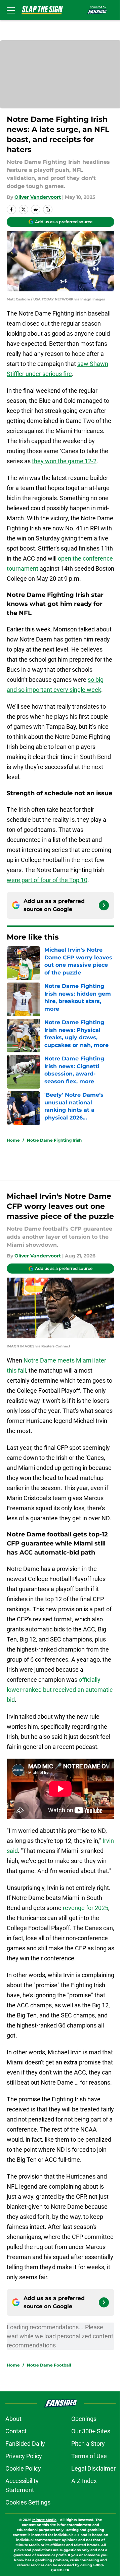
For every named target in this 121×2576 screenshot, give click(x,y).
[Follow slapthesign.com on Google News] (104, 905)
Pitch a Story (88, 2444)
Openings (84, 2419)
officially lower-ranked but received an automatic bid (60, 1690)
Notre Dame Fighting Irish (54, 1140)
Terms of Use (89, 2456)
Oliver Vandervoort (38, 197)
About (13, 2419)
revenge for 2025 (86, 1908)
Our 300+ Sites (91, 2431)
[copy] (48, 209)
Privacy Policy (24, 2456)
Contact (16, 2431)
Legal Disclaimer (93, 2468)
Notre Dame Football (49, 2365)
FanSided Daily (25, 2444)
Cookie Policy (23, 2468)
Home (13, 1140)
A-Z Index (84, 2481)
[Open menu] (11, 10)
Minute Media (44, 2520)
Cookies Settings (28, 2502)
